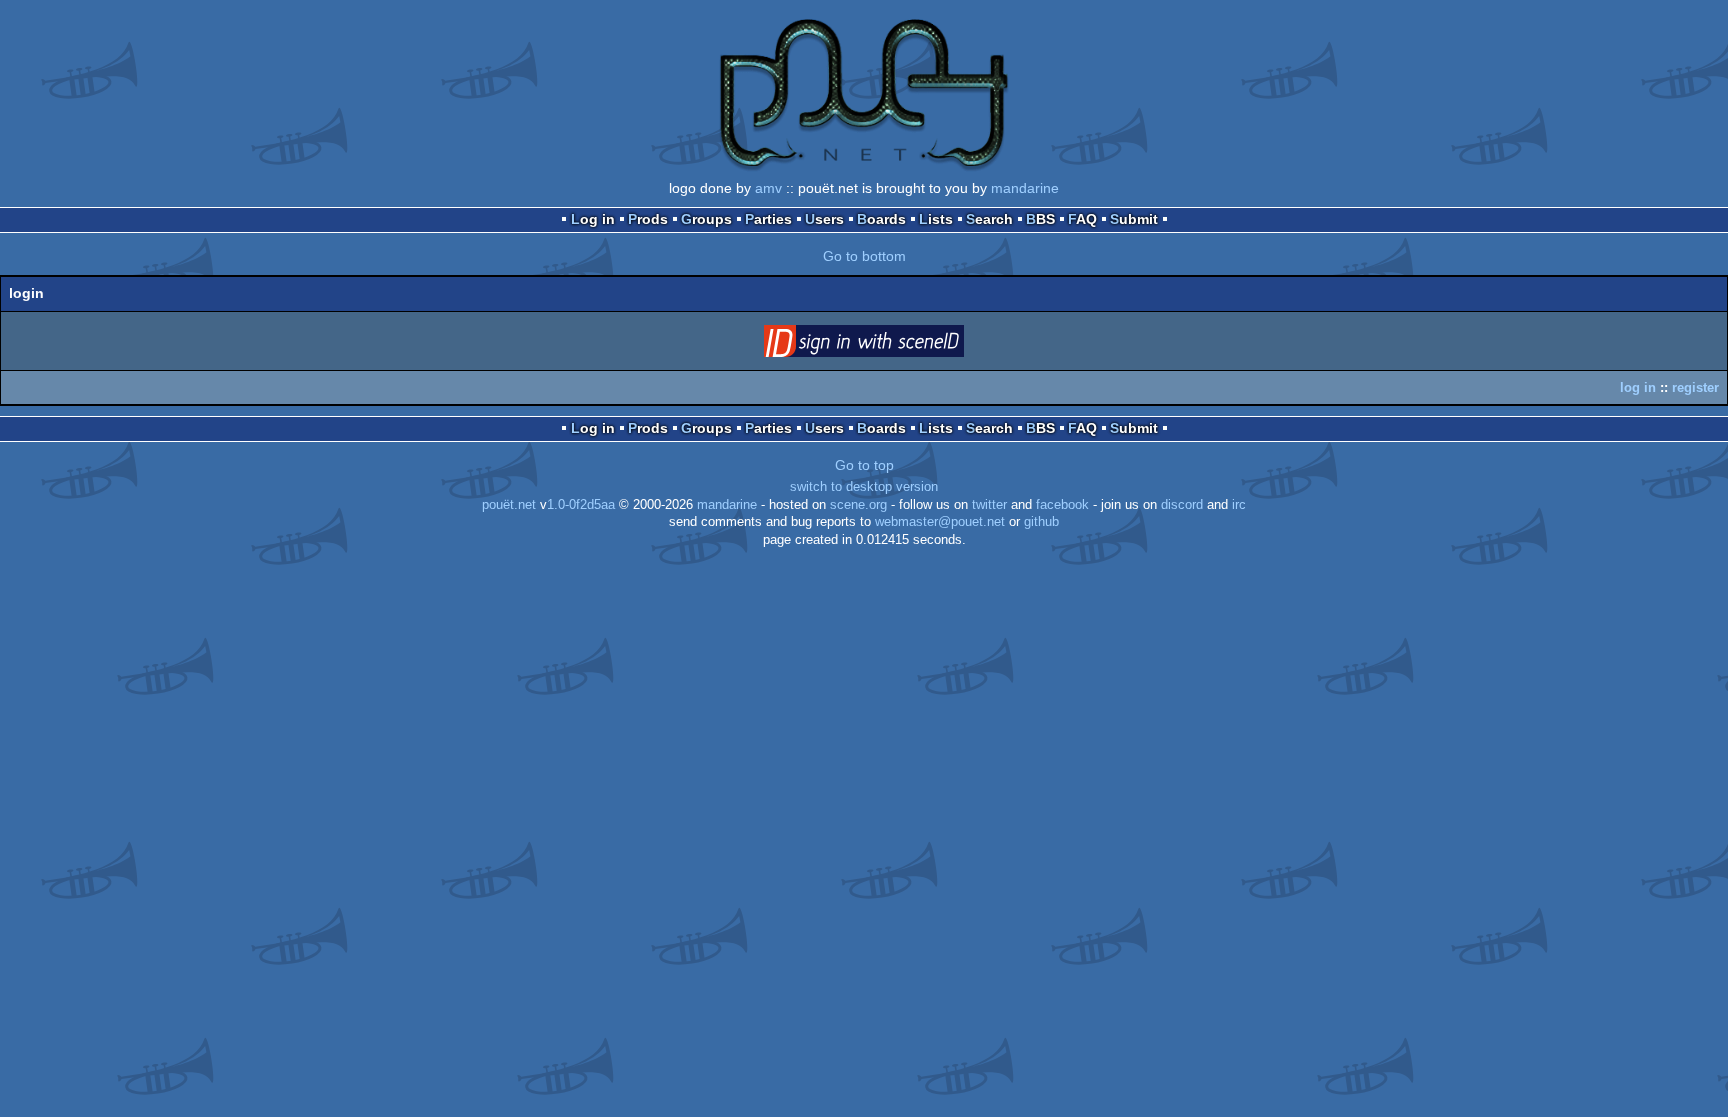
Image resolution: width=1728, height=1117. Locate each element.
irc (1239, 505)
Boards (881, 219)
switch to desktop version (864, 487)
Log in (593, 219)
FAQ (1082, 219)
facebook (1062, 505)
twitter (989, 505)
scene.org (858, 505)
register (1695, 387)
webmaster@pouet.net (940, 522)
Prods (648, 219)
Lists (936, 219)
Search (989, 219)
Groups (706, 219)
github (1041, 522)
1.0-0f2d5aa (581, 505)
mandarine (1025, 188)
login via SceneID (895, 345)
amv (768, 188)
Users (824, 219)
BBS (1040, 219)
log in (1638, 387)
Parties (768, 219)
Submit (1134, 219)
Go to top (864, 465)
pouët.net (509, 505)
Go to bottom (864, 256)
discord (1182, 505)
